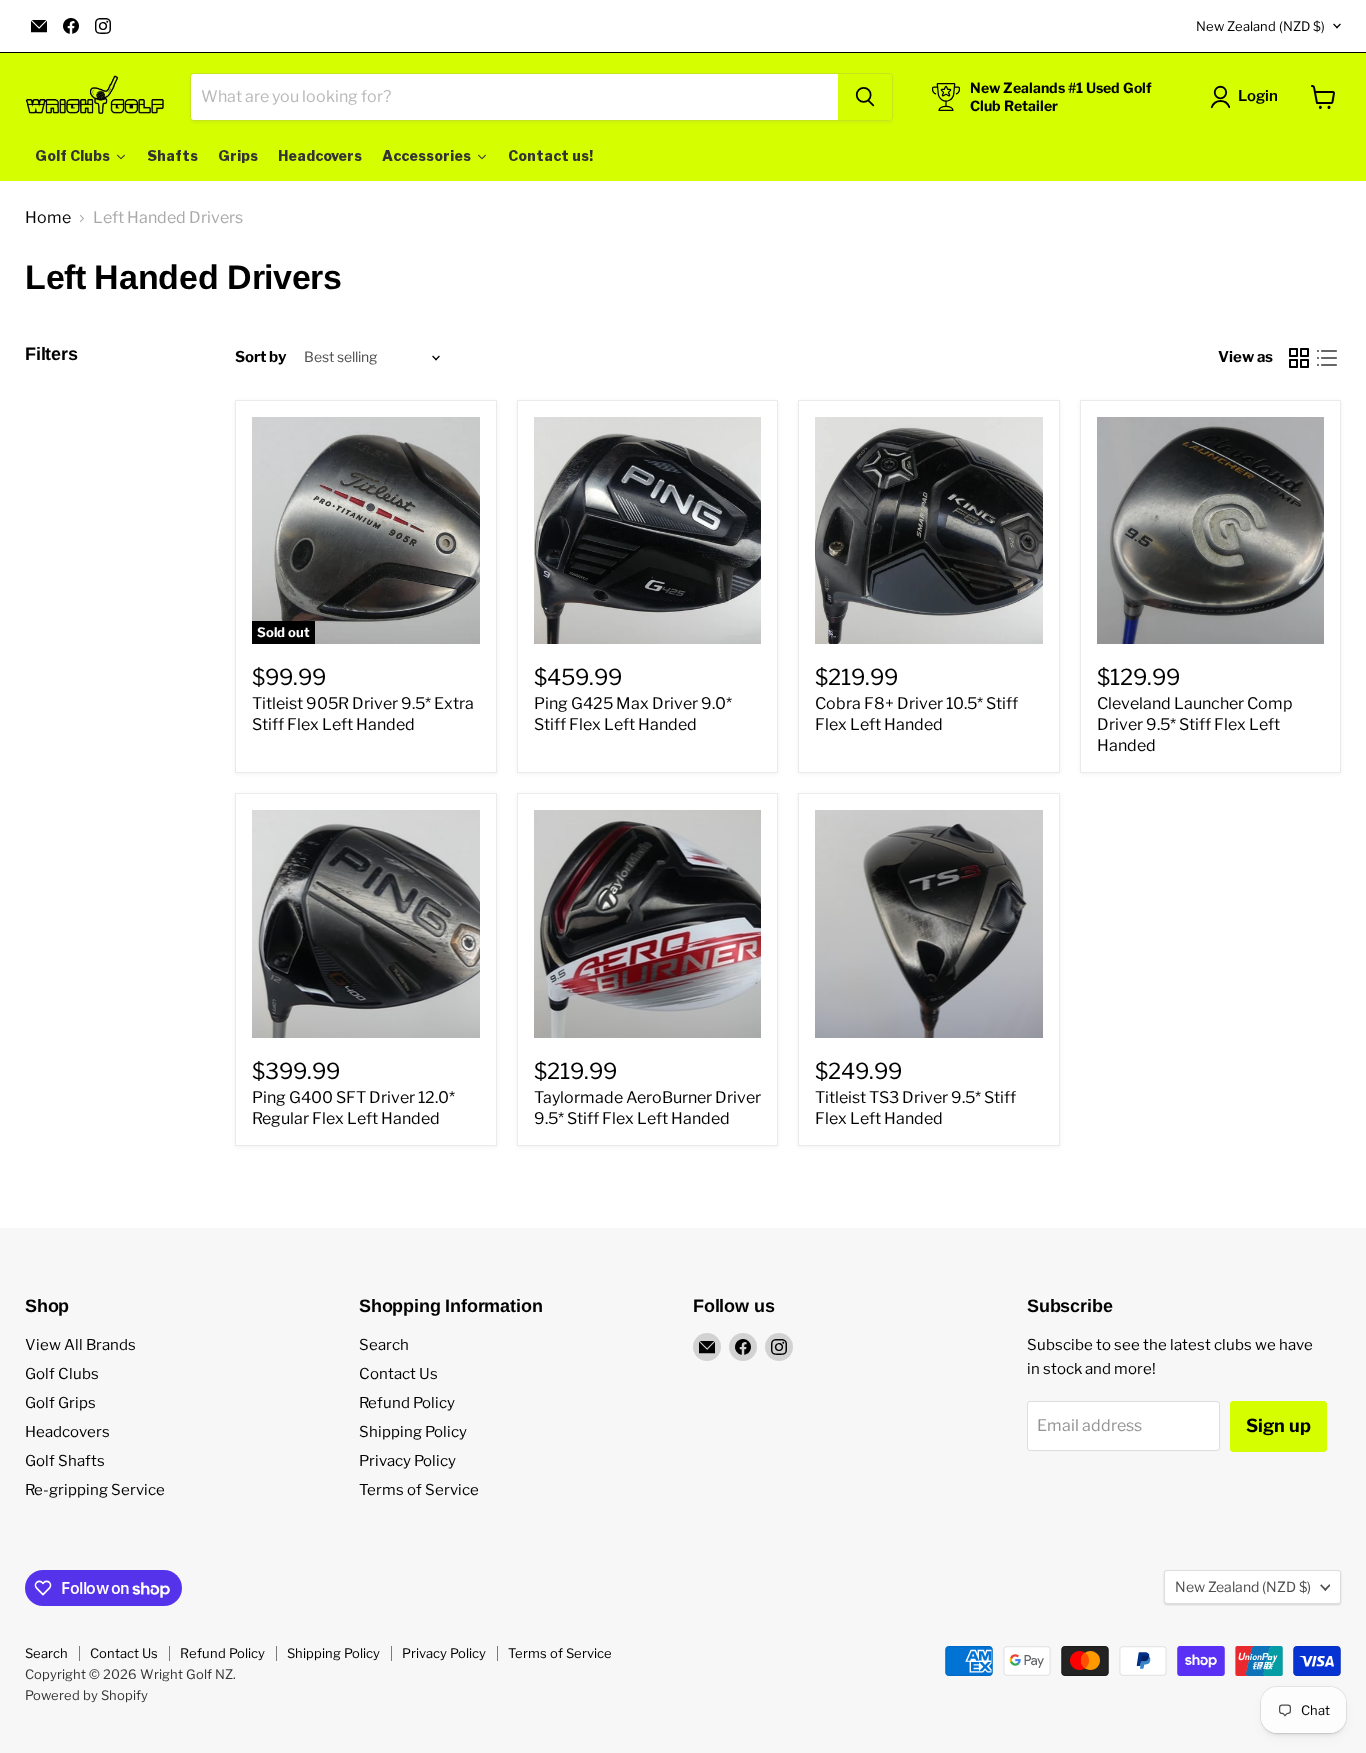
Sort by (260, 357)
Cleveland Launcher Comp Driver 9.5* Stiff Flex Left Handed (1195, 724)
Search (384, 1345)
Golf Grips (60, 1403)
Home (48, 218)
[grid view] (1299, 358)
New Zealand (1260, 26)
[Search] (865, 97)
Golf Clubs (62, 1374)
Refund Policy (407, 1403)
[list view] (1327, 358)
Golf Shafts (65, 1461)
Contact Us (398, 1374)
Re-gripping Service (95, 1490)
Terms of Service (419, 1490)
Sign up (1278, 1425)
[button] (1248, 97)
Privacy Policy (407, 1461)
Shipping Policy (413, 1432)
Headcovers (67, 1432)
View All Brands (80, 1345)
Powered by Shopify (86, 1695)
